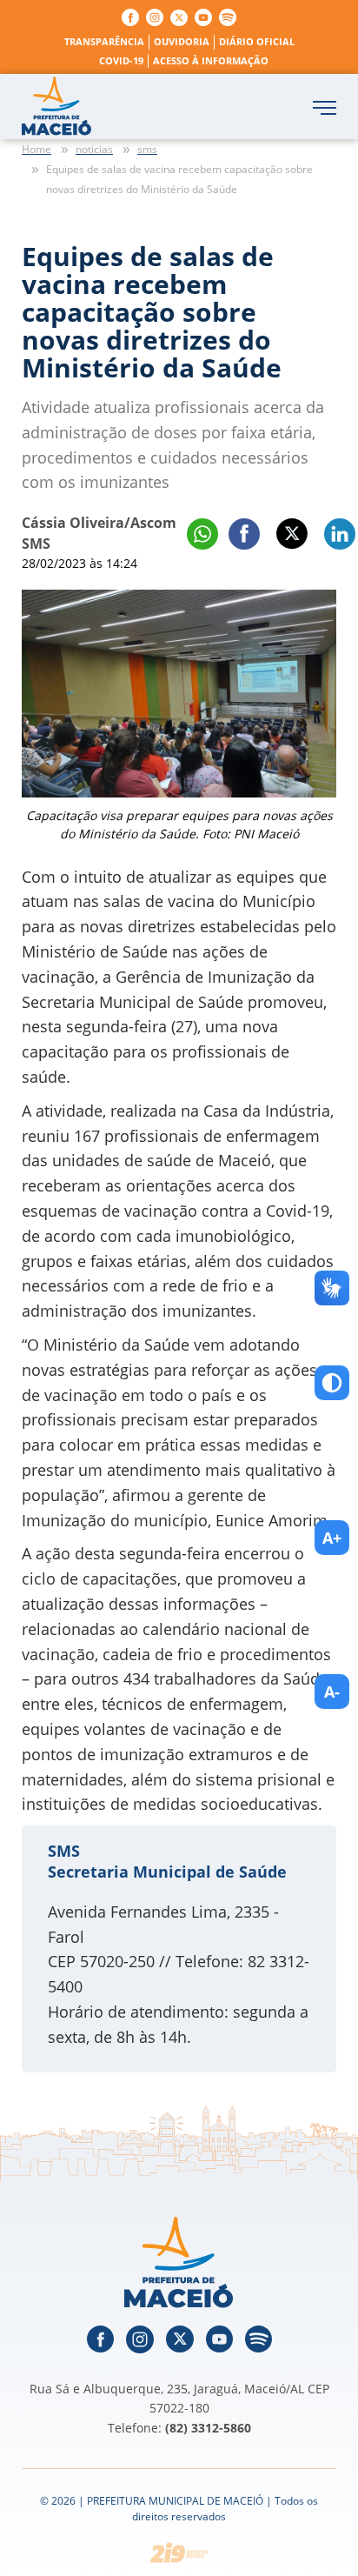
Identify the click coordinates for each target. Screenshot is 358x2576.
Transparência (104, 41)
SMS (64, 1851)
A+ (332, 1538)
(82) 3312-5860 (208, 2428)
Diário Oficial (257, 41)
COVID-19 (121, 60)
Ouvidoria (182, 41)
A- (332, 1692)
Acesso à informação (211, 60)
